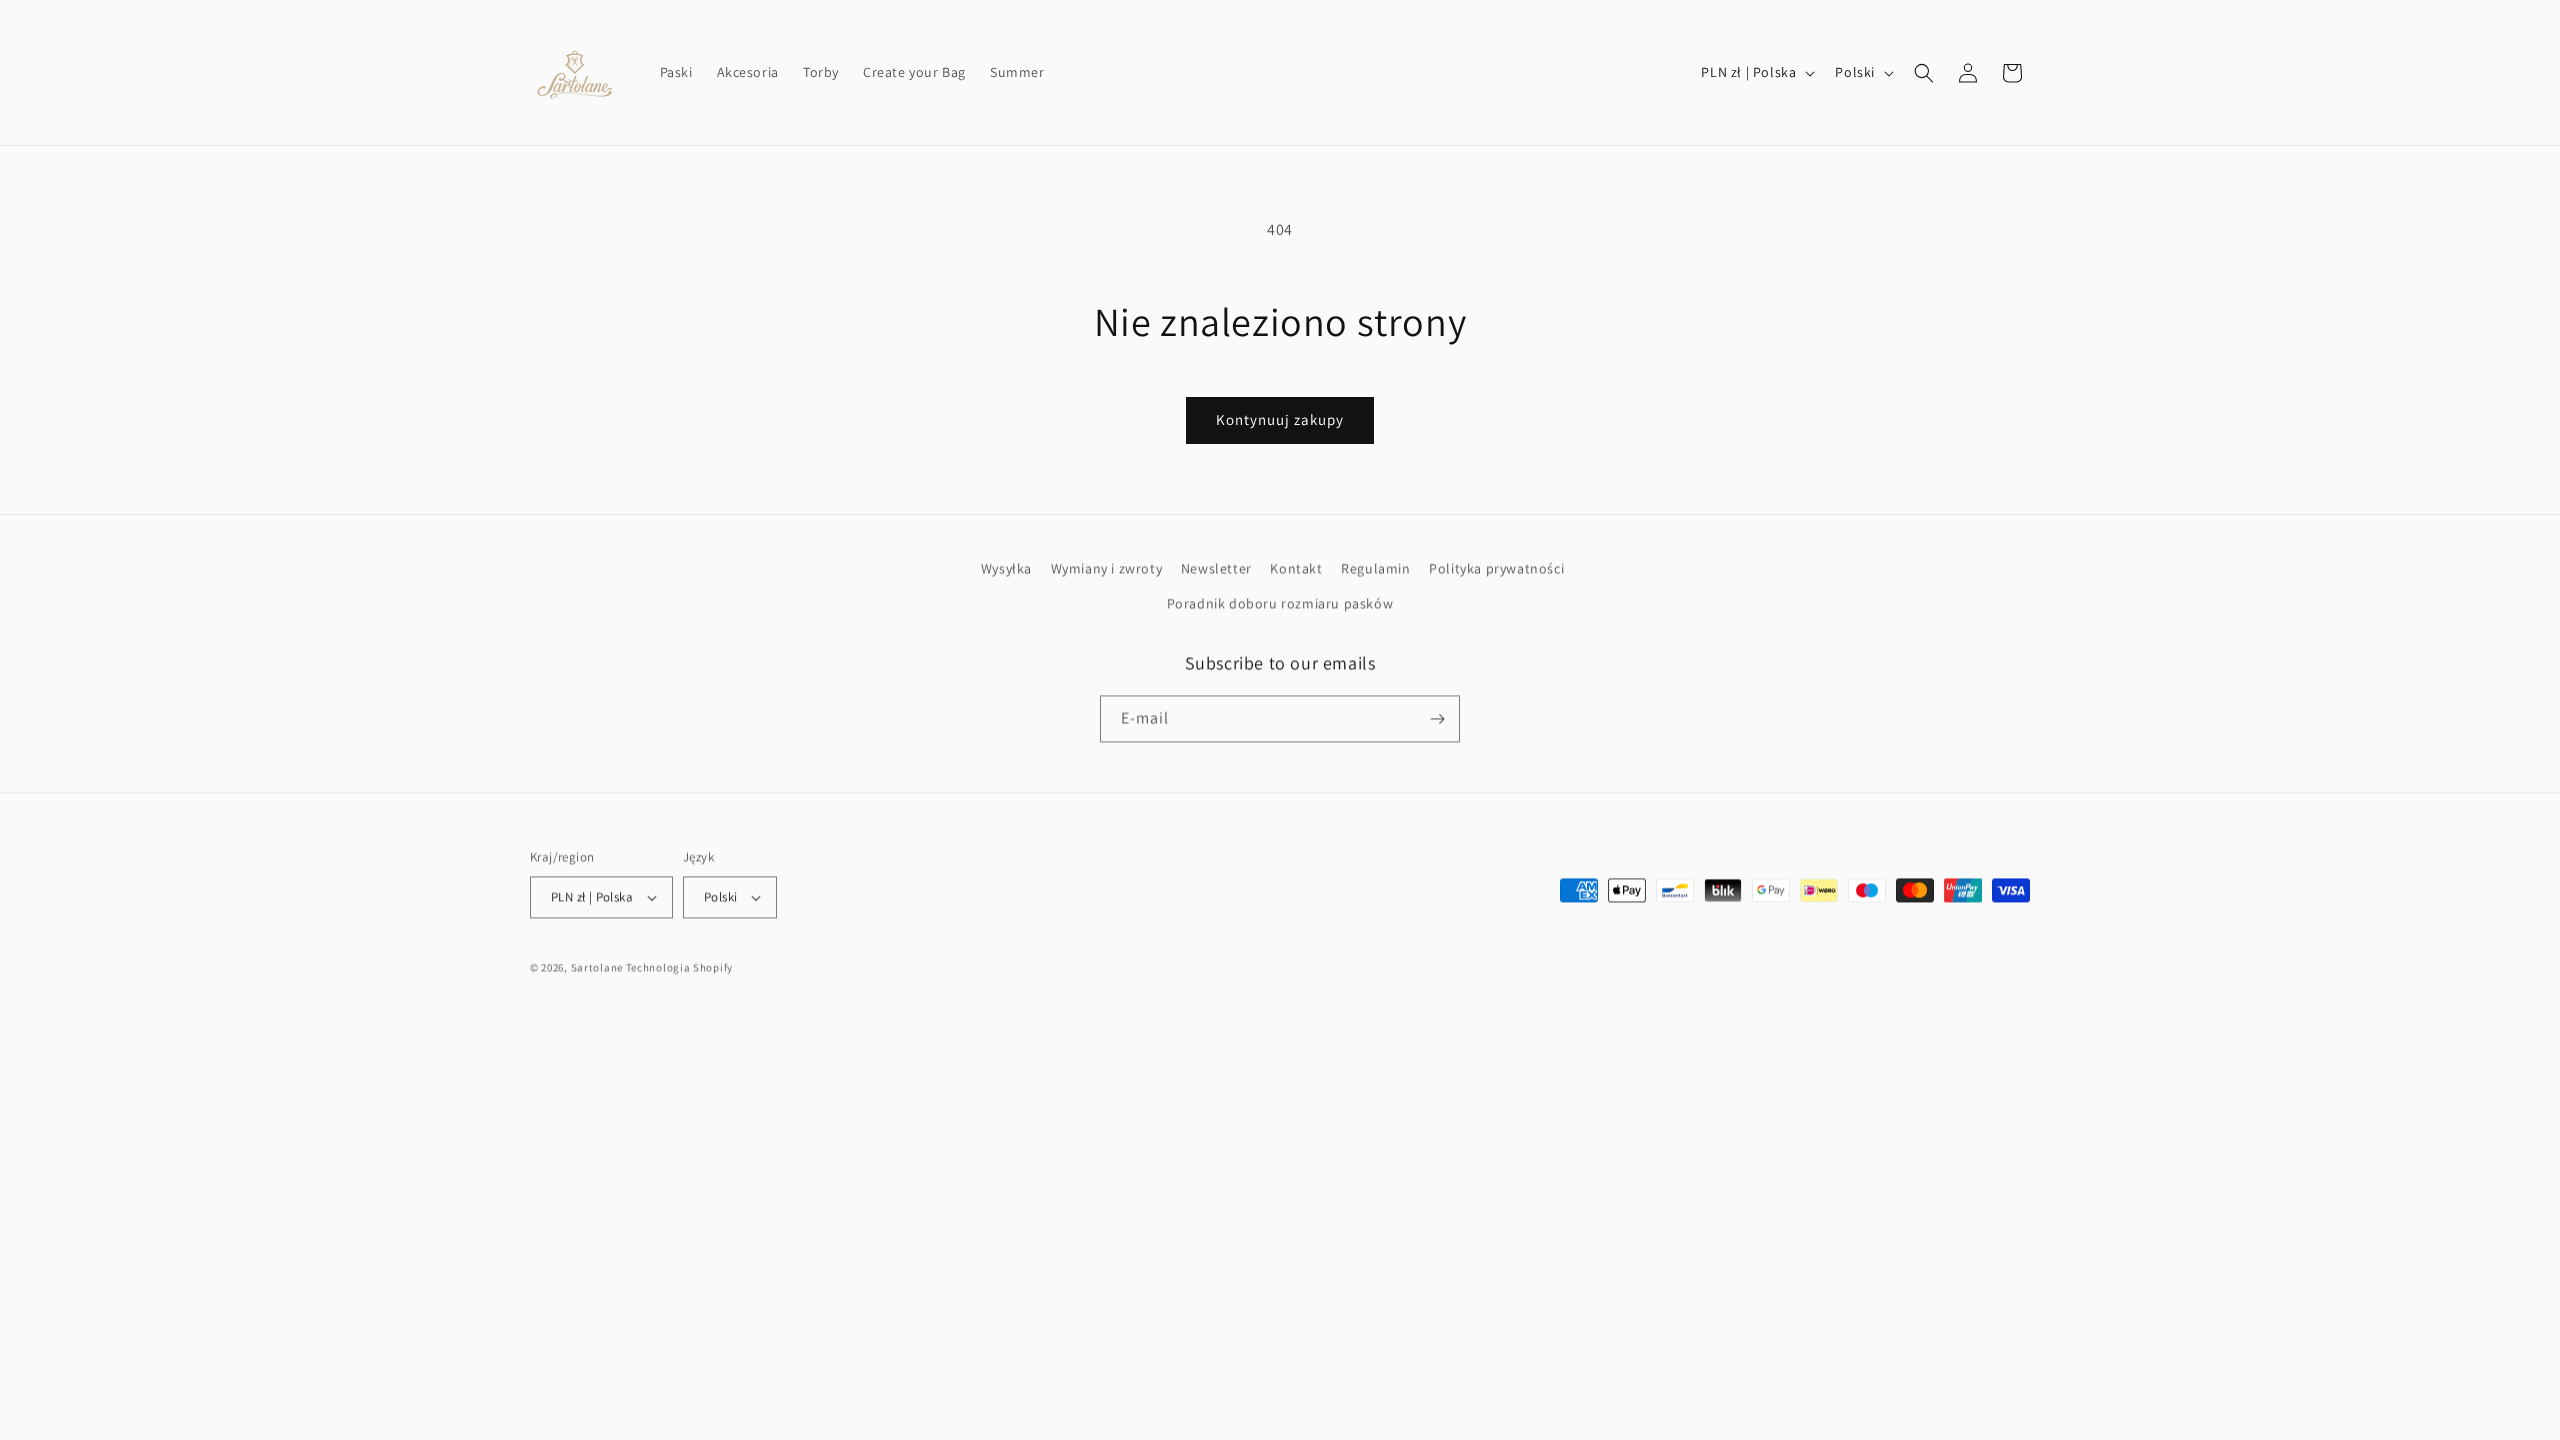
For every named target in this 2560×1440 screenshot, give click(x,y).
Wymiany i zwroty (1107, 568)
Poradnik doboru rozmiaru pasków (1280, 603)
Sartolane (597, 967)
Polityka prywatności (1496, 568)
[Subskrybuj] (1437, 718)
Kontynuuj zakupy (1280, 419)
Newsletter (1216, 568)
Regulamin (1375, 568)
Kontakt (1296, 568)
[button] (1924, 73)
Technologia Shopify (679, 967)
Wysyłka (1006, 568)
